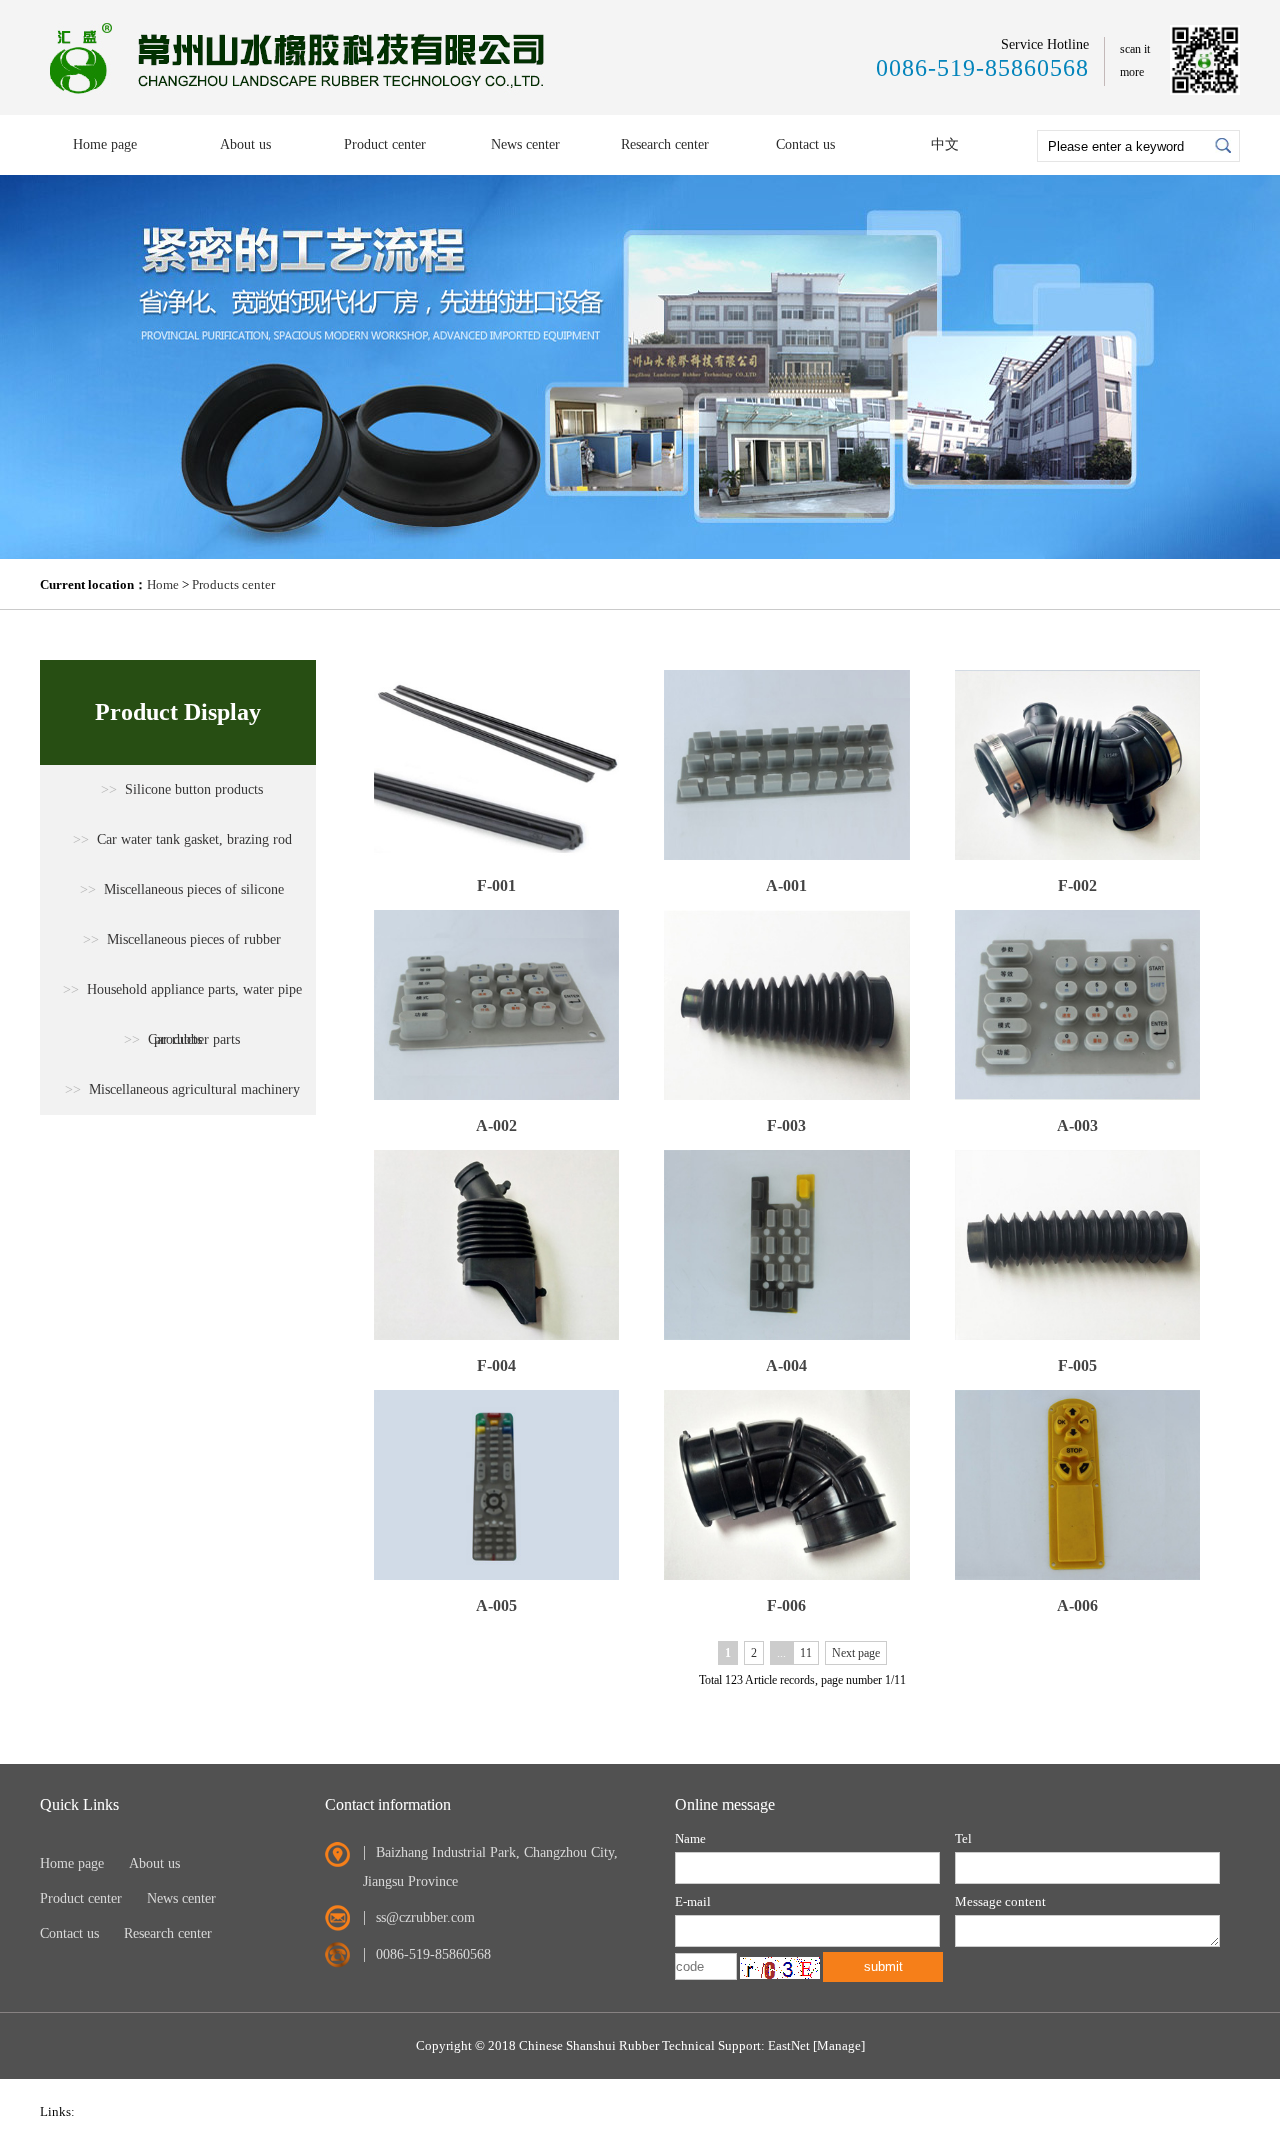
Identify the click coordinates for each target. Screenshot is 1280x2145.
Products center (233, 584)
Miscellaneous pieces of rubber (182, 939)
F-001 (496, 885)
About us (245, 144)
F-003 (786, 1125)
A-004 (786, 1365)
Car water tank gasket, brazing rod (182, 839)
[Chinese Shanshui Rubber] (301, 95)
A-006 (1077, 1605)
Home (163, 584)
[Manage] (839, 2045)
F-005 (1077, 1365)
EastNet (789, 2045)
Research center (665, 144)
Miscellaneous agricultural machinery (182, 1089)
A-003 (1077, 1125)
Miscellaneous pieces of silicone (182, 889)
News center (525, 144)
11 (806, 1653)
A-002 (496, 1125)
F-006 (786, 1605)
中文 (945, 144)
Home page (105, 144)
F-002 (1077, 885)
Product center (385, 144)
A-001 (786, 885)
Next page (856, 1653)
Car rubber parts (182, 1039)
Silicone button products (182, 789)
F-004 (496, 1365)
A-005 (496, 1605)
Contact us (805, 144)
